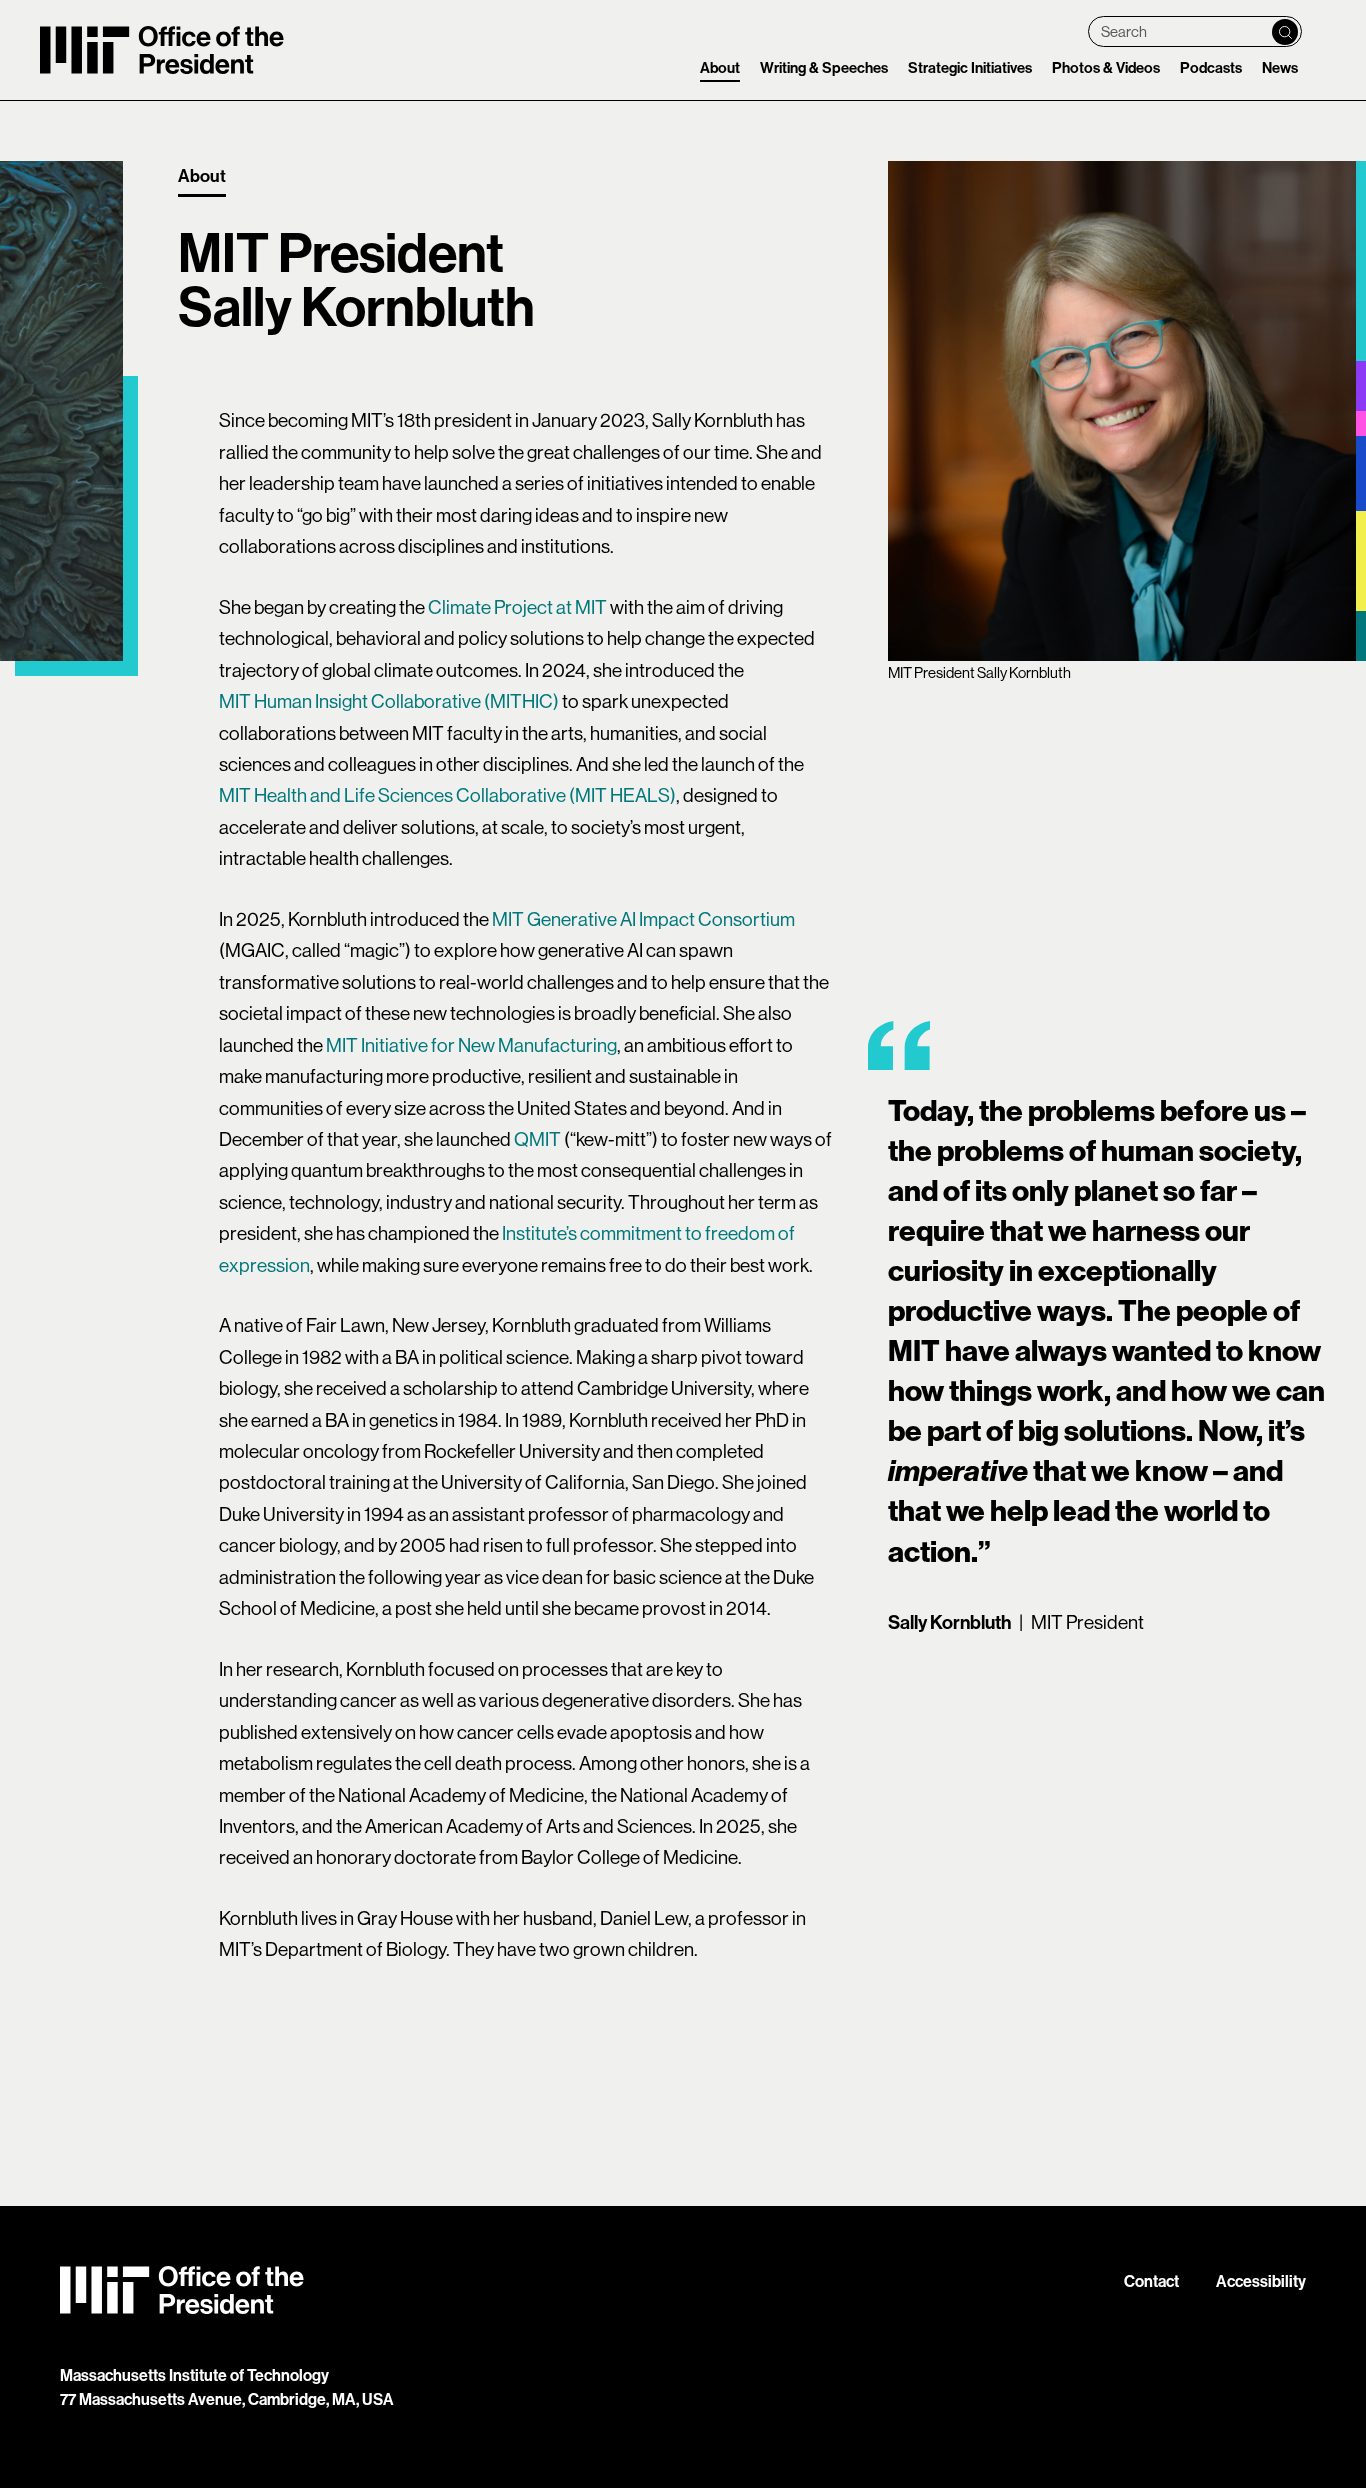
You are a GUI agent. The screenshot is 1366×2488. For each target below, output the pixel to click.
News (1280, 68)
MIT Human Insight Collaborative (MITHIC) (389, 701)
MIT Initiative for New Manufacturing (471, 1045)
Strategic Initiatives (970, 68)
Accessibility (1261, 2281)
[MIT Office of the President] (683, 2290)
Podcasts (1211, 68)
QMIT (537, 1139)
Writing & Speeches (824, 68)
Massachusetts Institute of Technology (194, 2375)
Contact (1151, 2281)
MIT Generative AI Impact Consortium (643, 919)
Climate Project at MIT (517, 607)
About (720, 68)
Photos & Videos (1106, 68)
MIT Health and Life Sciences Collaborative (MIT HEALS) (447, 795)
